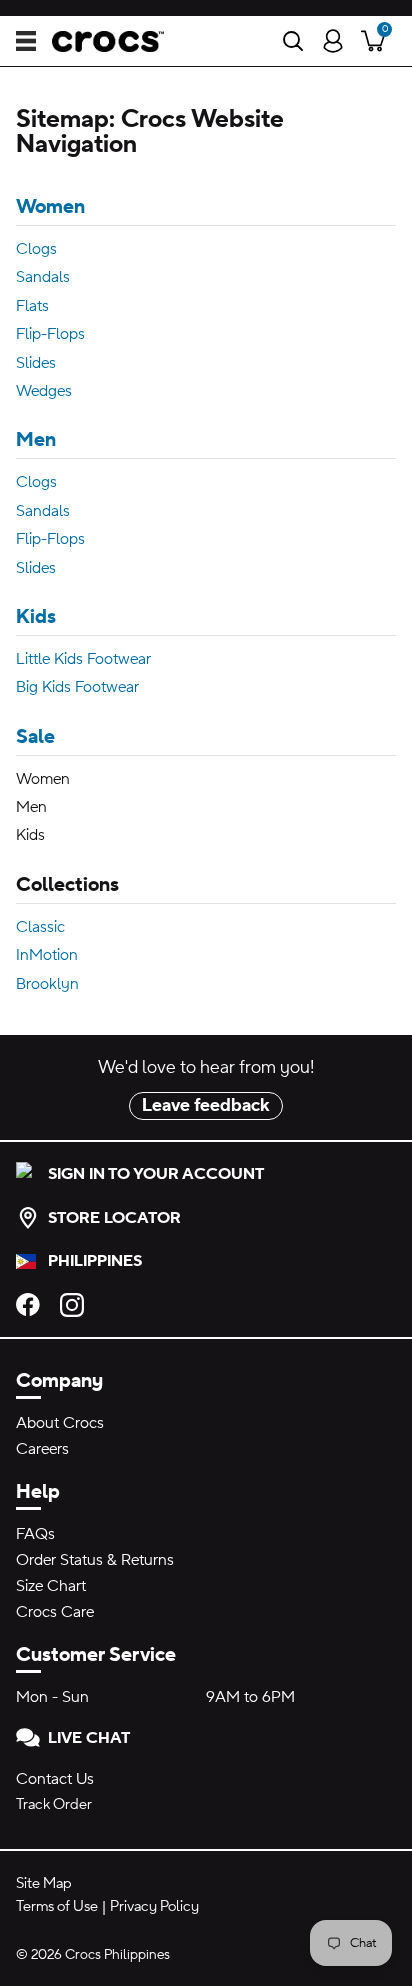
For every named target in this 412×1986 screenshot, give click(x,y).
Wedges (44, 391)
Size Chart (51, 1586)
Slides (36, 363)
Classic (40, 927)
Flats (32, 306)
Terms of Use (57, 1906)
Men (36, 440)
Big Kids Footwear (77, 687)
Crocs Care (55, 1612)
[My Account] (333, 41)
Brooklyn (47, 984)
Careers (42, 1449)
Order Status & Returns (95, 1560)
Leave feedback (206, 1105)
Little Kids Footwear (83, 659)
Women (50, 207)
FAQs (35, 1534)
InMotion (47, 955)
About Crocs (60, 1423)
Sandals (43, 277)
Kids (36, 617)
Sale (35, 737)
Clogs (36, 249)
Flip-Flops (50, 334)
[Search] (293, 41)
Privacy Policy (154, 1906)
